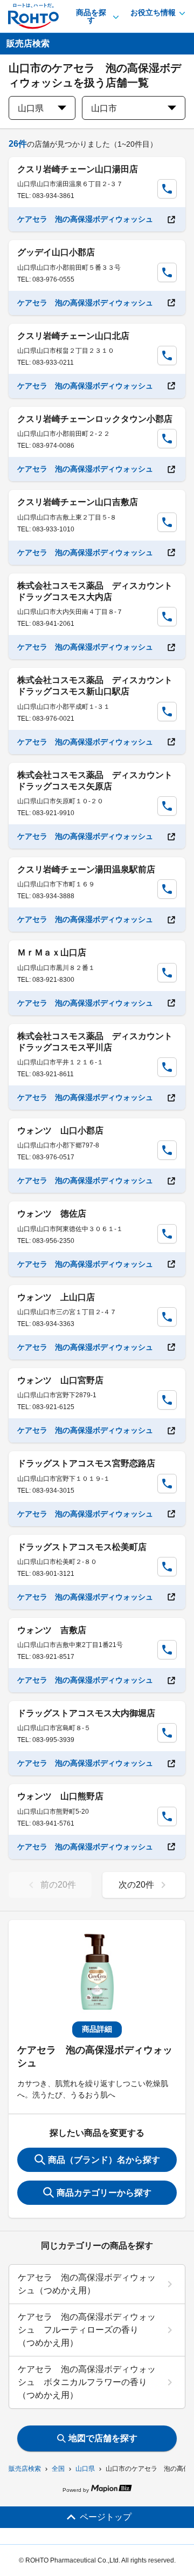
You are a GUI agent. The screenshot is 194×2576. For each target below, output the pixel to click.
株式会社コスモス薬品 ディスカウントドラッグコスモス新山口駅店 (95, 686)
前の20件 (58, 1885)
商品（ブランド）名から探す (104, 2160)
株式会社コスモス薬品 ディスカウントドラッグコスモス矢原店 (95, 781)
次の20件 (136, 1885)
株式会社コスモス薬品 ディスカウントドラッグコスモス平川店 (95, 1042)
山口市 (104, 108)
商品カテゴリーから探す (104, 2193)
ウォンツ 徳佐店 (52, 1214)
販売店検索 (25, 2469)
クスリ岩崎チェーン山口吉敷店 (78, 502)
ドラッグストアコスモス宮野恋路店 (86, 1463)
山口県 (85, 2469)
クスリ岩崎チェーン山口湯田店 (78, 169)
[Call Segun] (167, 189)
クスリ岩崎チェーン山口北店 (73, 336)
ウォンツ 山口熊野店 (60, 1796)
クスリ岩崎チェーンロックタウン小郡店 (95, 419)
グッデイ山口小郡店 (56, 252)
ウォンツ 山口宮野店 (60, 1380)
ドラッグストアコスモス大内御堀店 (86, 1713)
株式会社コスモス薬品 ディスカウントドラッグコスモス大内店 (95, 591)
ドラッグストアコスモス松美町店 (82, 1547)
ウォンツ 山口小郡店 (60, 1130)
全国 (58, 2469)
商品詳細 (97, 2029)
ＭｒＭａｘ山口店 (52, 952)
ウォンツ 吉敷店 (52, 1630)
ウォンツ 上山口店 (56, 1297)
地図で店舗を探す (103, 2438)
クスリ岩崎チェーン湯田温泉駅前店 (86, 869)
